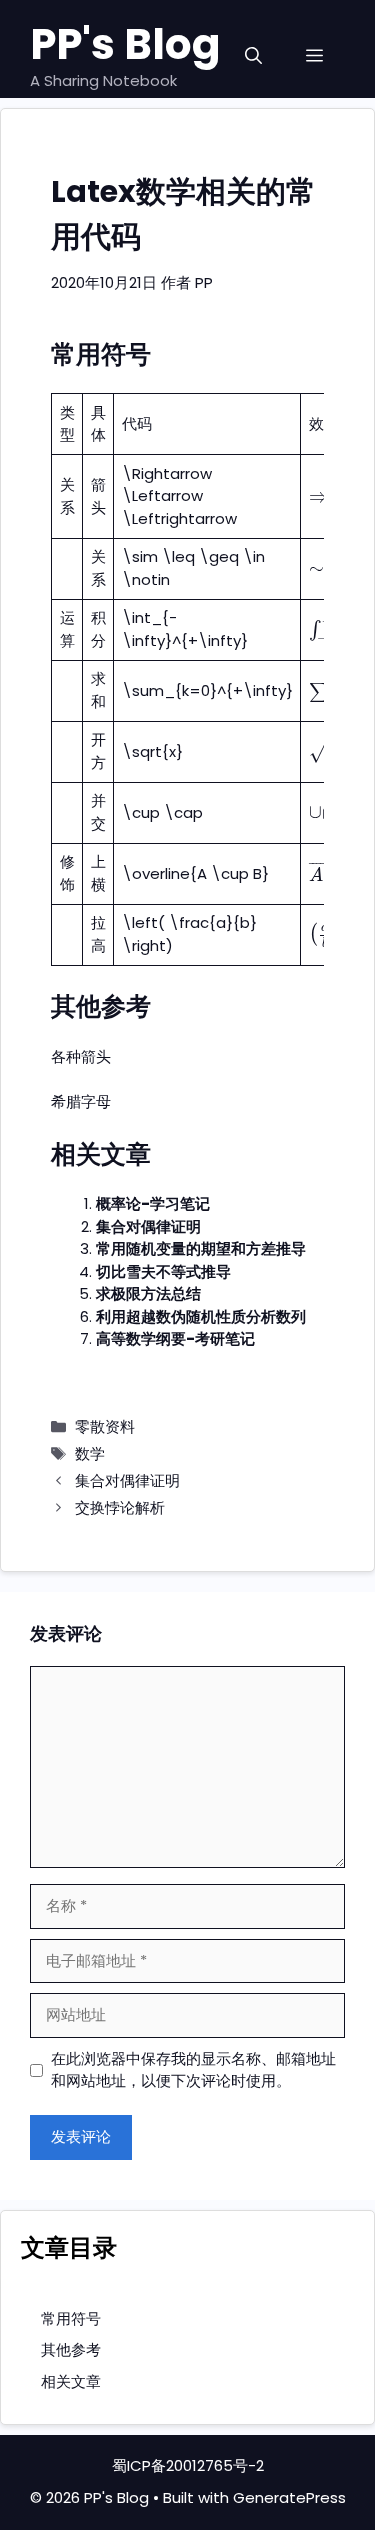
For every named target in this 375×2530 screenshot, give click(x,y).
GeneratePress (289, 2497)
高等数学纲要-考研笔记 (175, 1338)
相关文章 (71, 2381)
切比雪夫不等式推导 (163, 1271)
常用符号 (71, 2318)
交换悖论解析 (120, 1507)
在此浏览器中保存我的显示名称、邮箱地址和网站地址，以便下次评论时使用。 (193, 2070)
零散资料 (105, 1426)
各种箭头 (81, 1056)
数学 (90, 1453)
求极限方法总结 (148, 1293)
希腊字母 (81, 1101)
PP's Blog (125, 44)
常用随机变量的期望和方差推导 (201, 1248)
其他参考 (71, 2349)
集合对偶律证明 (148, 1226)
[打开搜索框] (253, 56)
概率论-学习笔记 (153, 1203)
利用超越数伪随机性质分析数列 (201, 1316)
